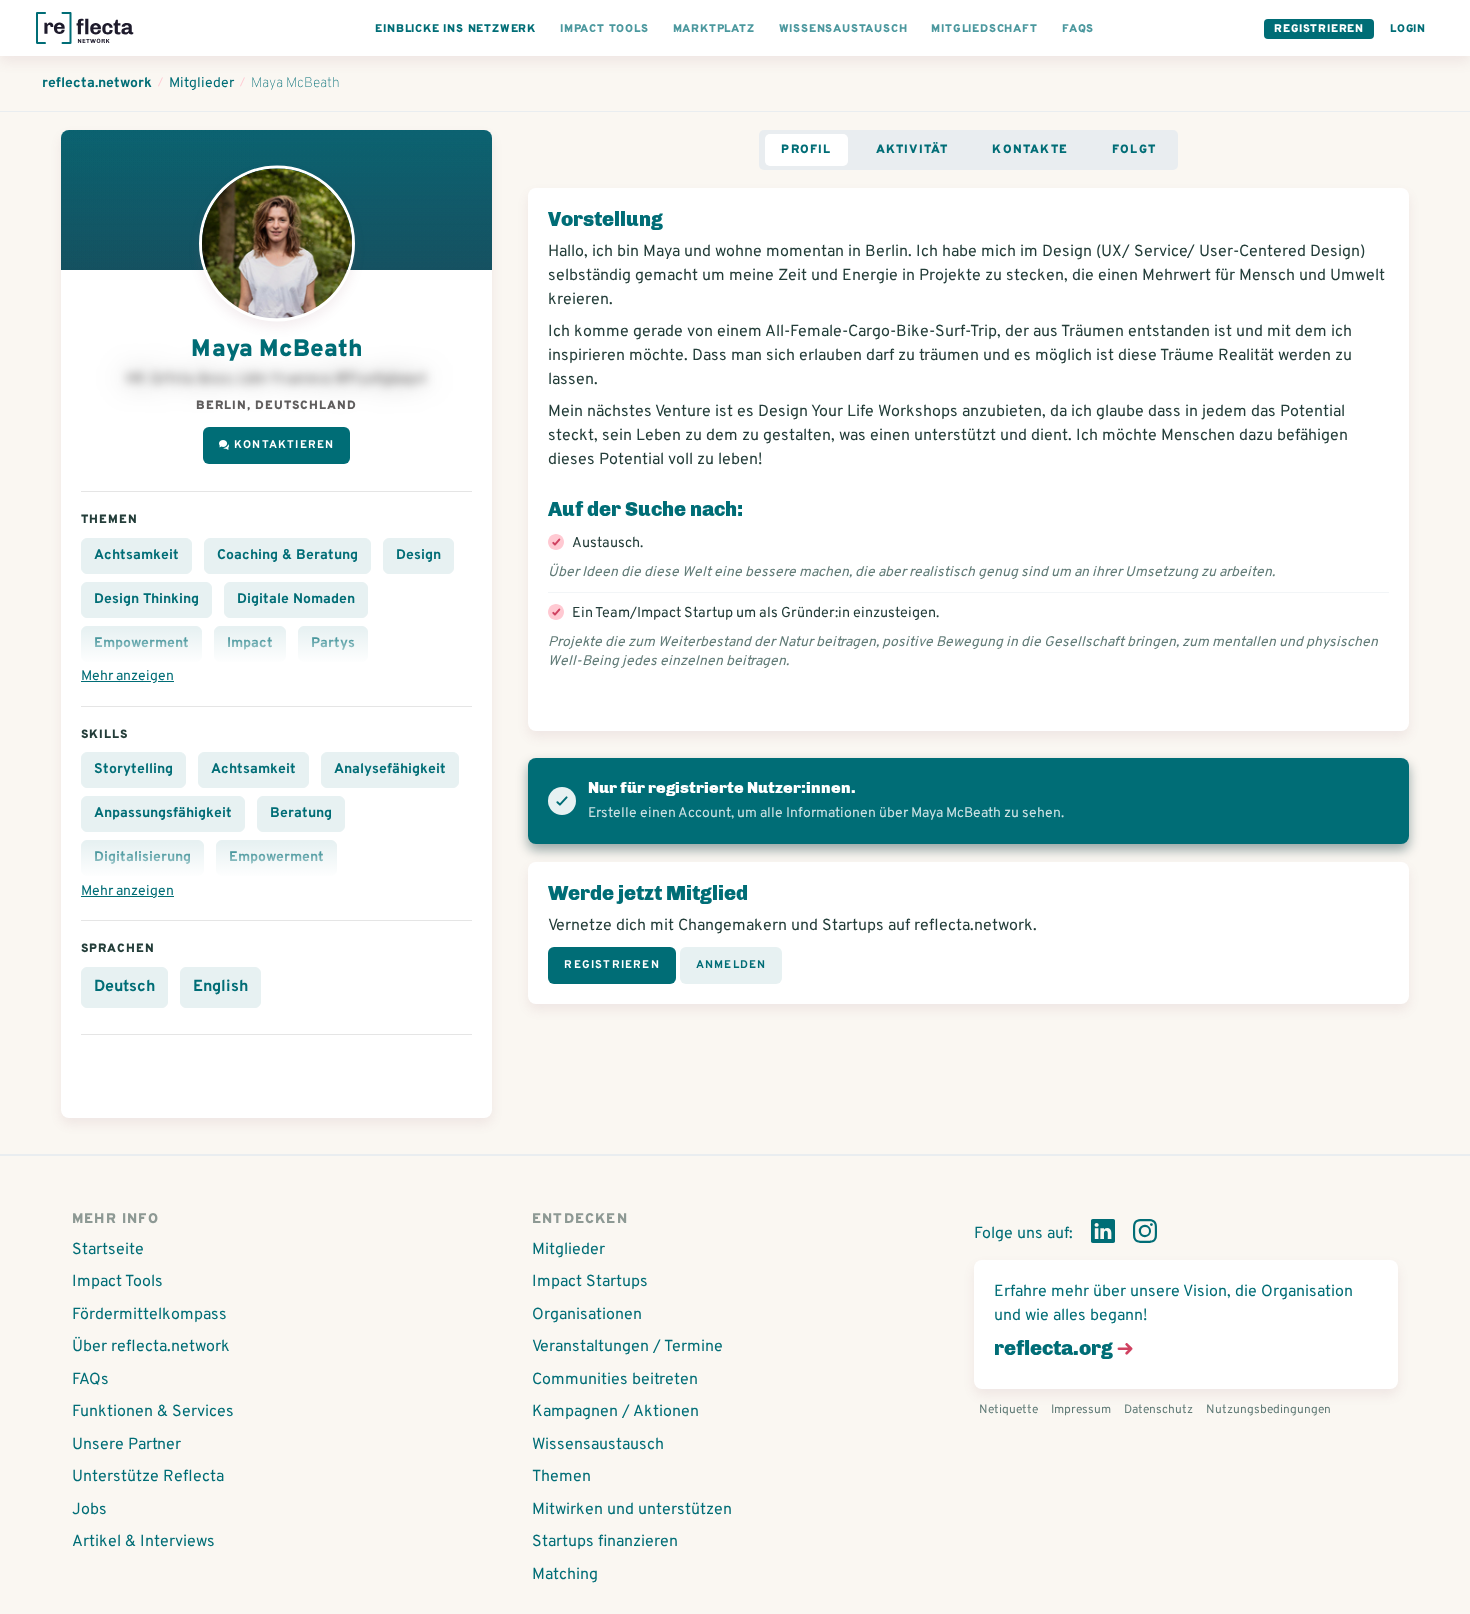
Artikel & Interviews (143, 1542)
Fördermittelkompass (149, 1315)
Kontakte (1030, 150)
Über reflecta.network (151, 1347)
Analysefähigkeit (390, 769)
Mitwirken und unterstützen (632, 1510)
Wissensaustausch (598, 1445)
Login (1408, 29)
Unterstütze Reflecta (148, 1477)
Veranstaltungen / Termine (627, 1347)
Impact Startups (590, 1282)
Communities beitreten (615, 1380)
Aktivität (912, 150)
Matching (565, 1575)
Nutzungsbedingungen (1268, 1410)
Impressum (1081, 1410)
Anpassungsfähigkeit (163, 813)
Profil (806, 150)
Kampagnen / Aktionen (615, 1412)
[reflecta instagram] (1145, 1235)
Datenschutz (1158, 1410)
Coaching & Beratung (287, 555)
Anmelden (731, 965)
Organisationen (587, 1315)
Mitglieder (568, 1250)
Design (418, 555)
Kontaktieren (284, 445)
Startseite (108, 1250)
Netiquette (1008, 1410)
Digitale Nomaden (296, 599)
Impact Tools (117, 1282)
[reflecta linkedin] (1103, 1235)
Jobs (89, 1510)
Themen (561, 1477)
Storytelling (133, 769)
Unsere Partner (126, 1445)
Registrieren (1319, 29)
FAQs (90, 1380)
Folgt (1134, 150)
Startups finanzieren (605, 1542)
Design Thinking (146, 599)
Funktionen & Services (153, 1412)
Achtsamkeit (136, 555)
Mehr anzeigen (127, 676)
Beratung (301, 813)
